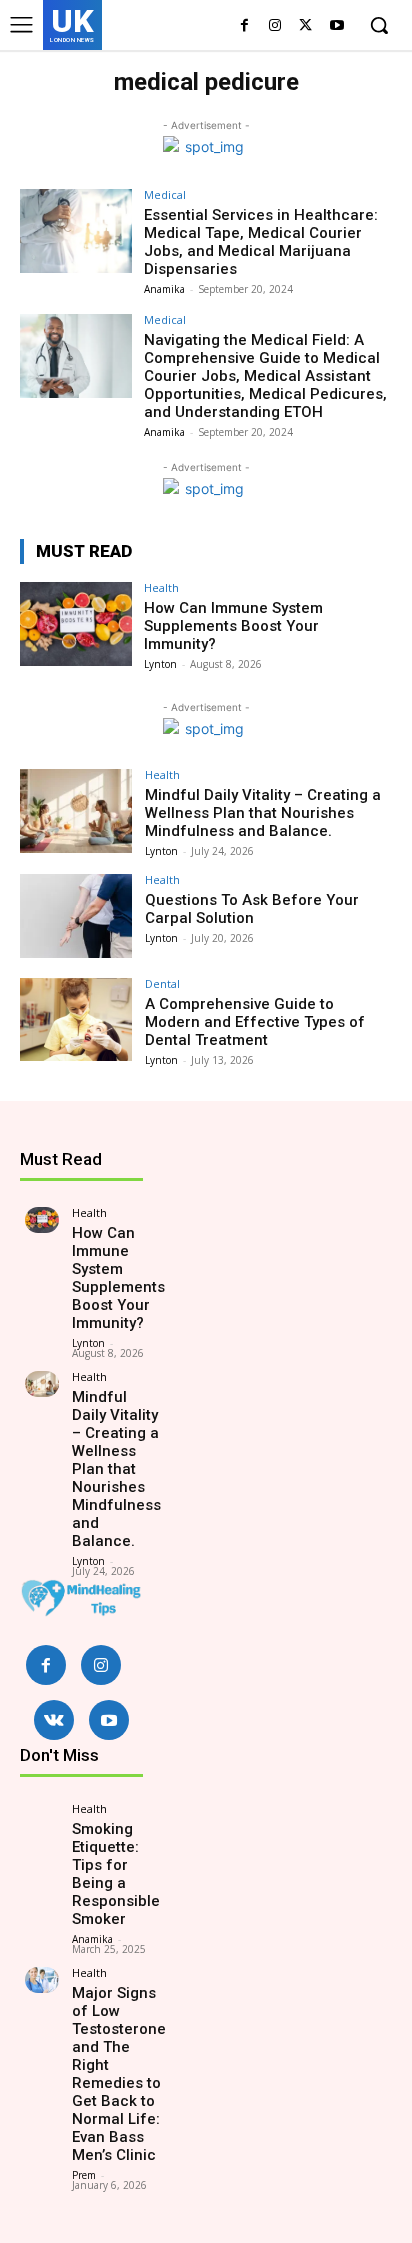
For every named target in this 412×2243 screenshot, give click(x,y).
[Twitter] (305, 26)
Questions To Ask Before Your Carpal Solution (252, 909)
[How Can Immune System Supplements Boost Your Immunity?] (76, 624)
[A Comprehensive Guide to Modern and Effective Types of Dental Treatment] (76, 1020)
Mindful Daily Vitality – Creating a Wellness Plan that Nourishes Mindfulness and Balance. (263, 813)
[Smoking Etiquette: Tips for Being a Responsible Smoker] (42, 1815)
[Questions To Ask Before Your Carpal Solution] (76, 916)
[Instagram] (275, 26)
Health (161, 587)
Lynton (160, 664)
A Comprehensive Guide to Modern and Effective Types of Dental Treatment (255, 1022)
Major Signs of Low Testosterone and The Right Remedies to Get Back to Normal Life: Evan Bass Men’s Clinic (119, 2074)
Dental (162, 983)
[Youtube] (336, 26)
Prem (84, 2175)
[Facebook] (244, 26)
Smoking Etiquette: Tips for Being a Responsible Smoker (116, 1874)
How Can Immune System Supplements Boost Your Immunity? (233, 626)
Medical (165, 194)
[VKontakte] (54, 1720)
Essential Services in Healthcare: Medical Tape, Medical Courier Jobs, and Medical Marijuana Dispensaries (261, 242)
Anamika (164, 289)
